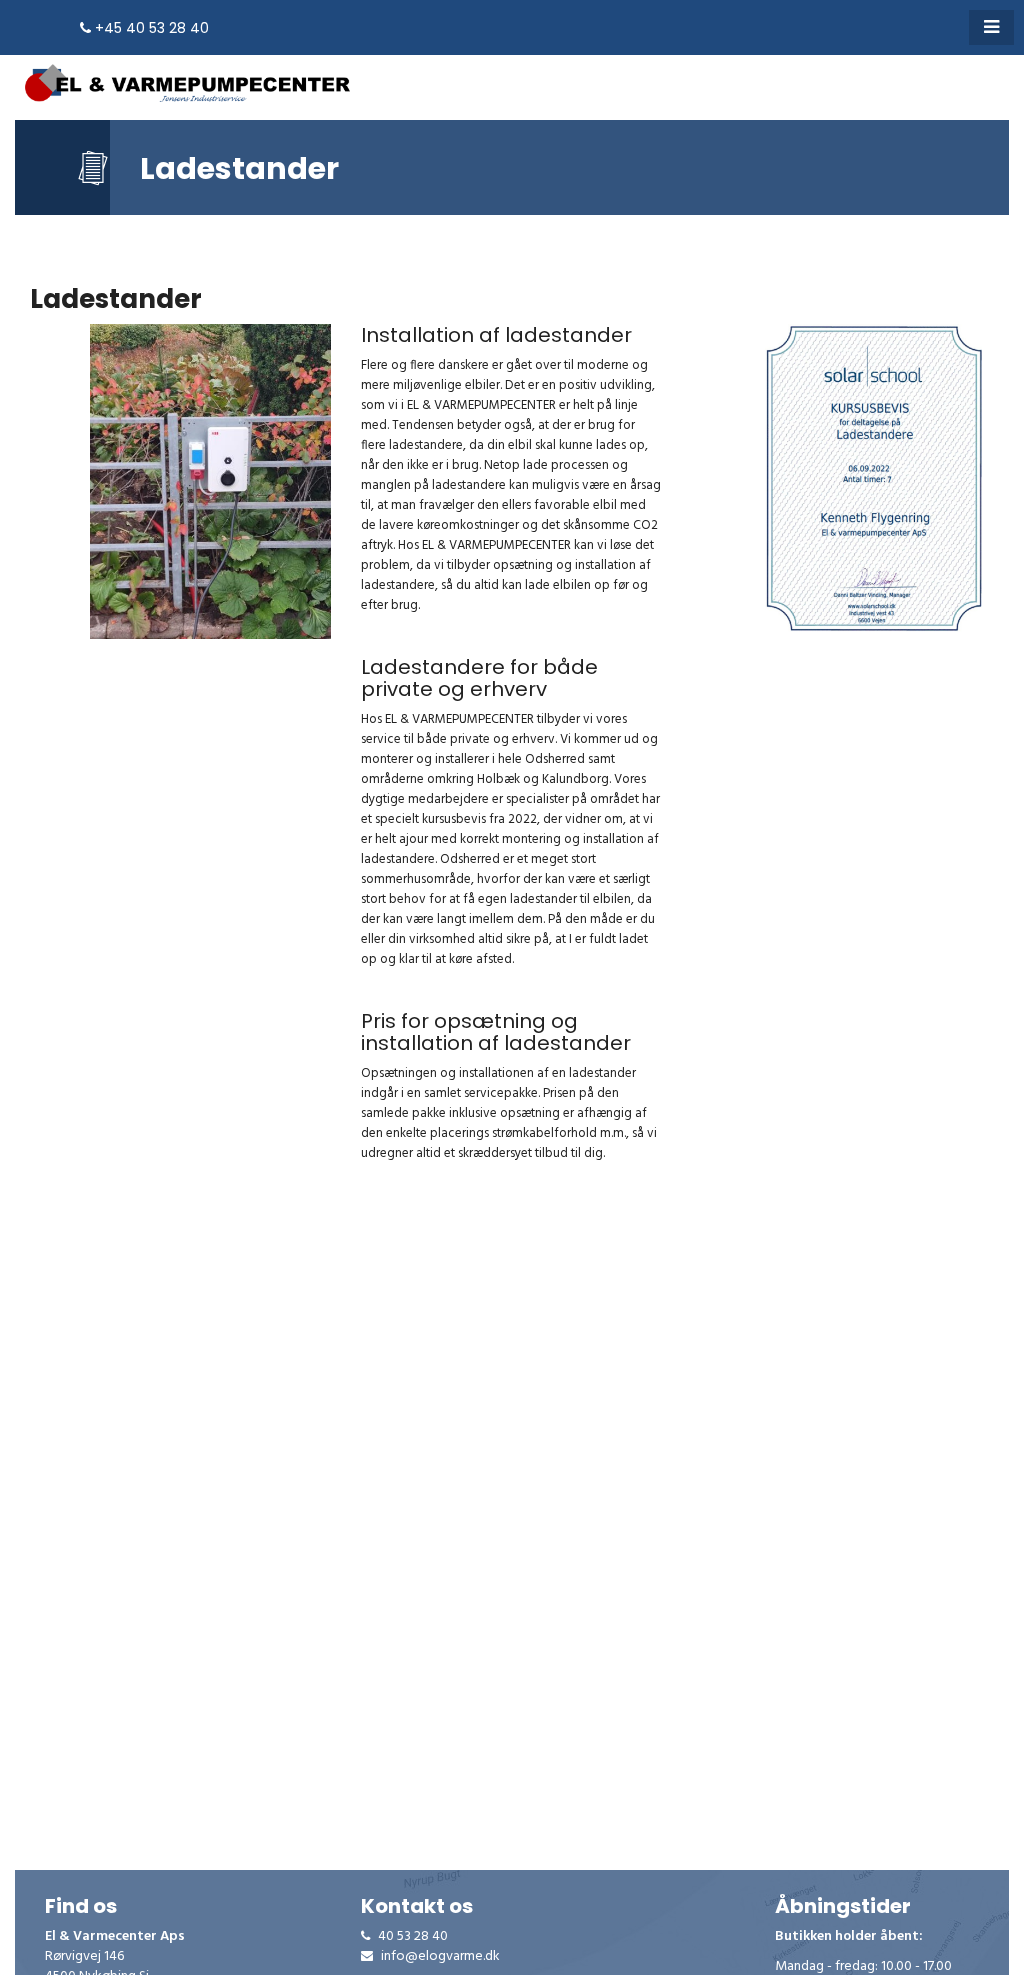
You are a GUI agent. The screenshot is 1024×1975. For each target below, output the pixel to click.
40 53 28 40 (411, 1937)
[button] (991, 27)
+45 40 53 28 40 (150, 28)
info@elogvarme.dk (439, 1957)
